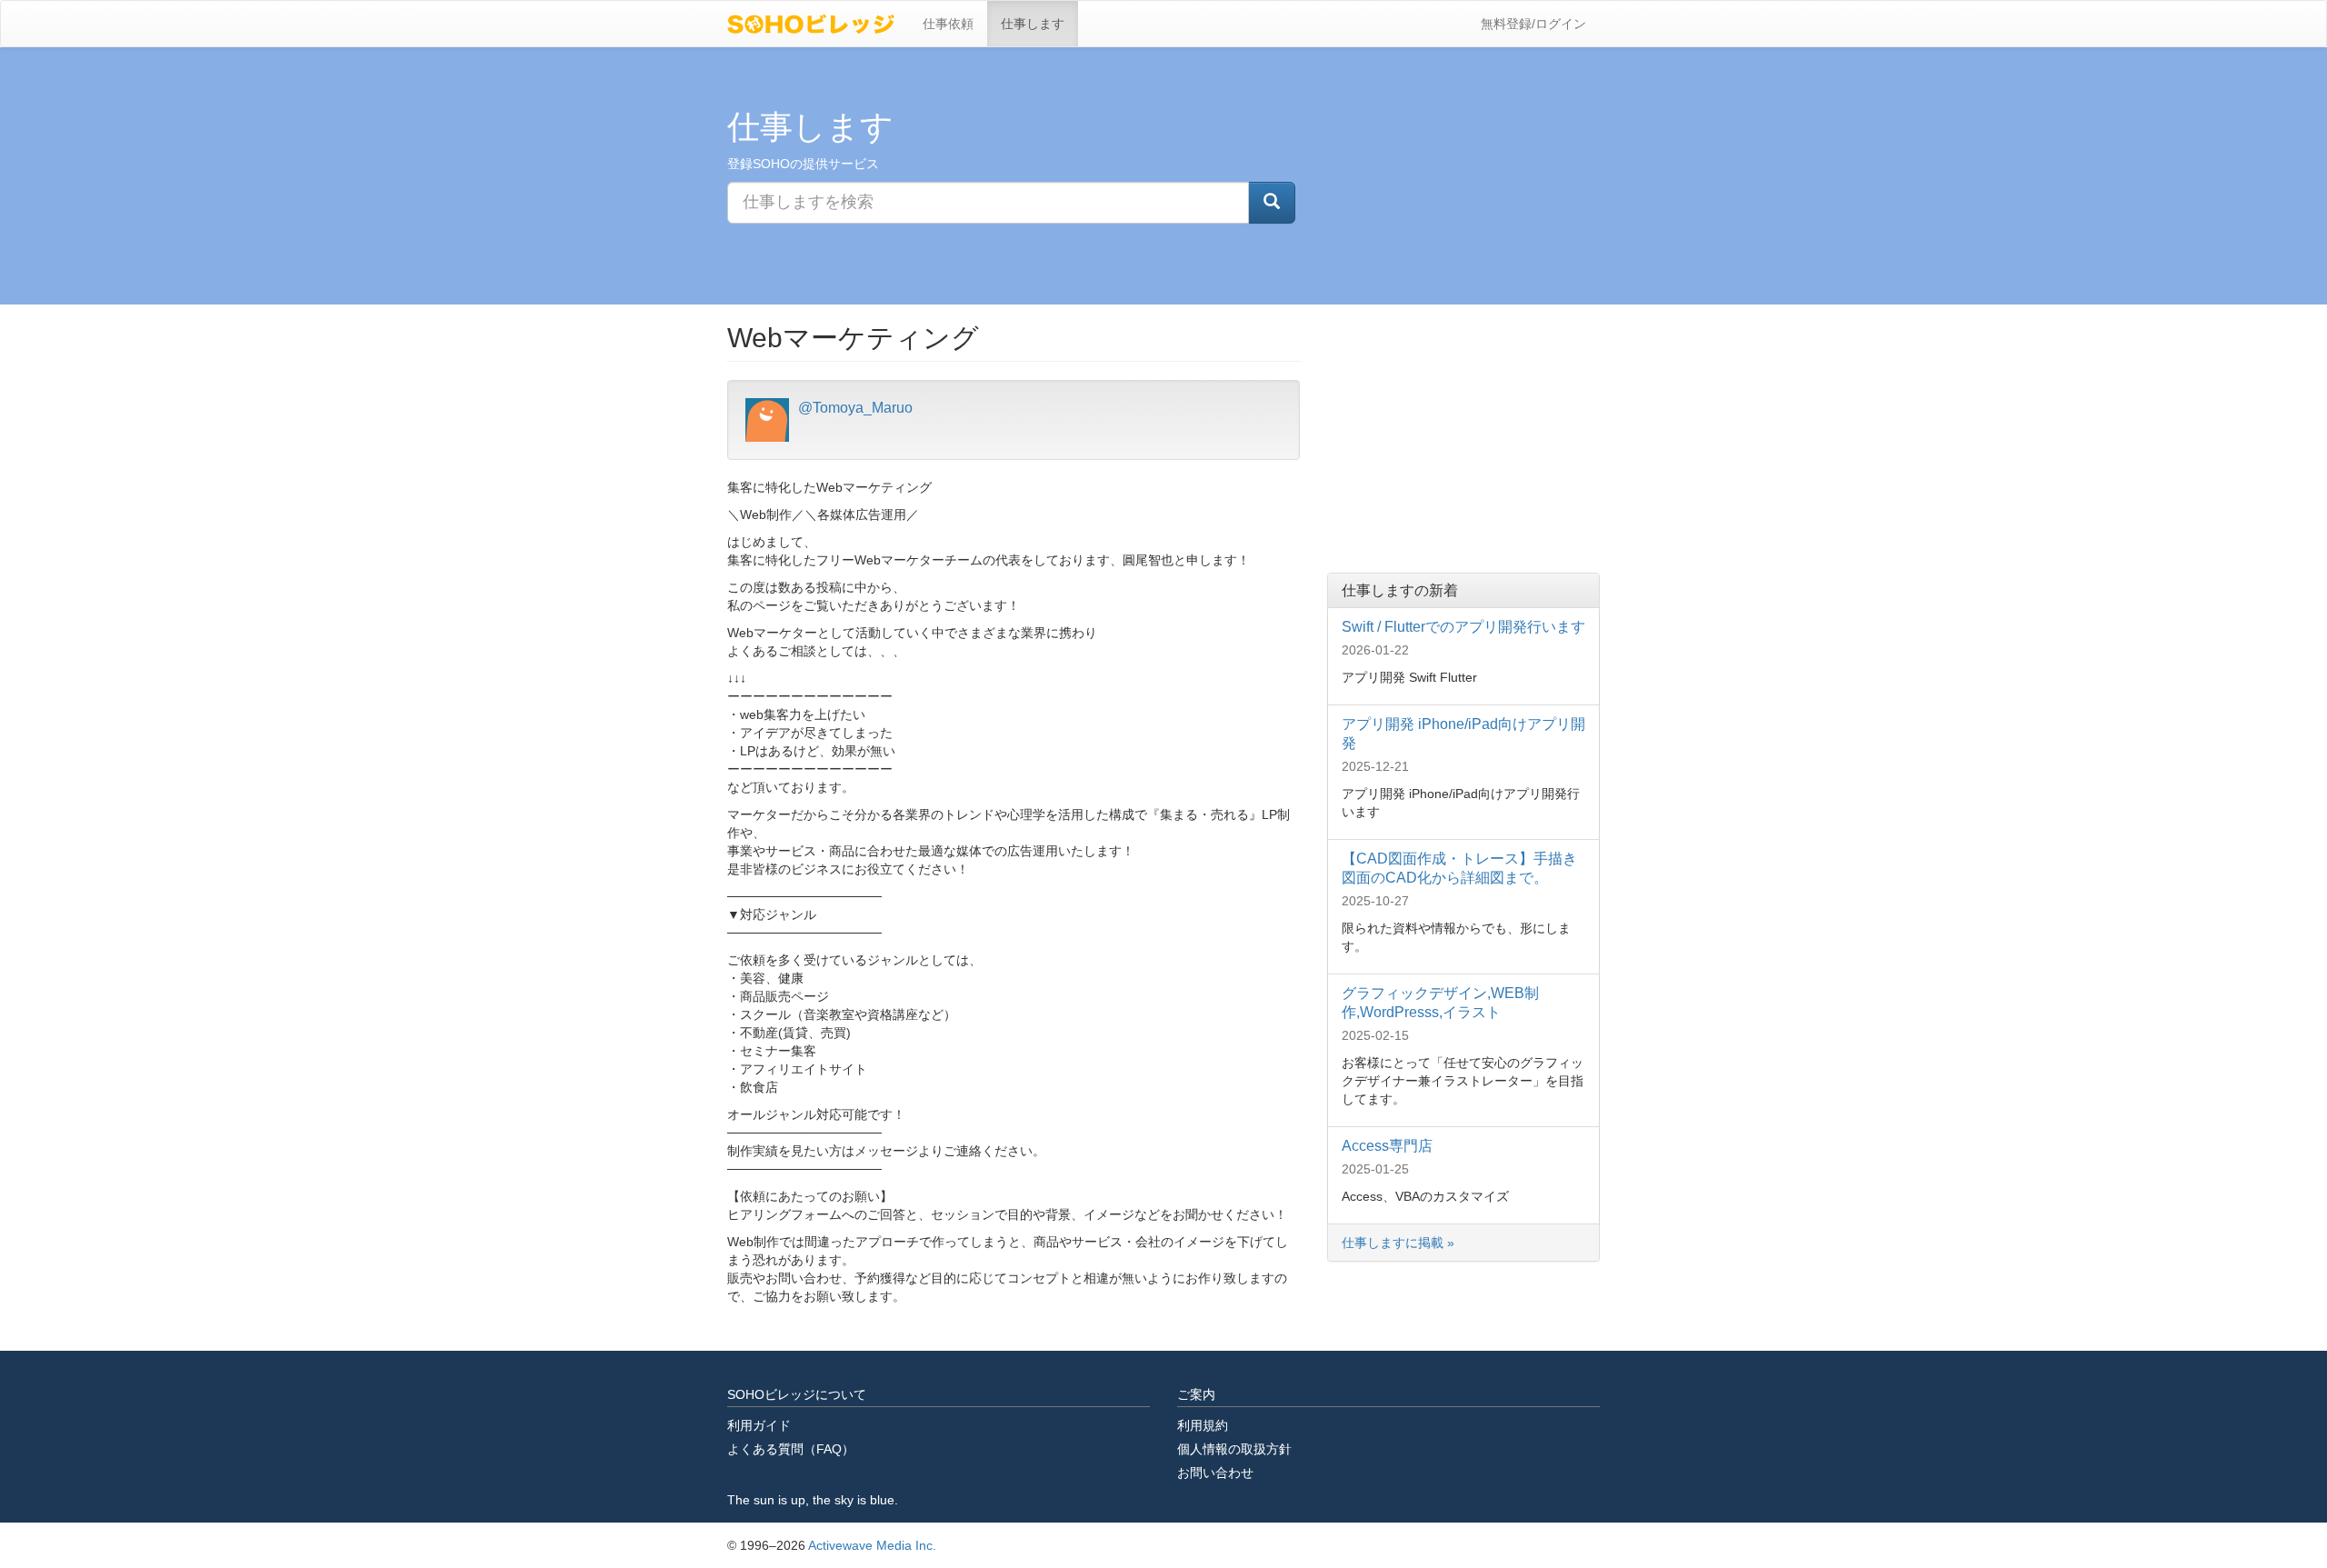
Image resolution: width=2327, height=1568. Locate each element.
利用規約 (1203, 1425)
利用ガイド (759, 1425)
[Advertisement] (1463, 436)
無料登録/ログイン (1533, 24)
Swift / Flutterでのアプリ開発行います (1463, 627)
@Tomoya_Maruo (855, 408)
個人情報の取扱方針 (1234, 1449)
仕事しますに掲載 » (1400, 1243)
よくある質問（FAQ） (791, 1449)
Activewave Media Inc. (872, 1545)
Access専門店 (1387, 1146)
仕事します (1033, 24)
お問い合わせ (1215, 1473)
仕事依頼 (948, 24)
